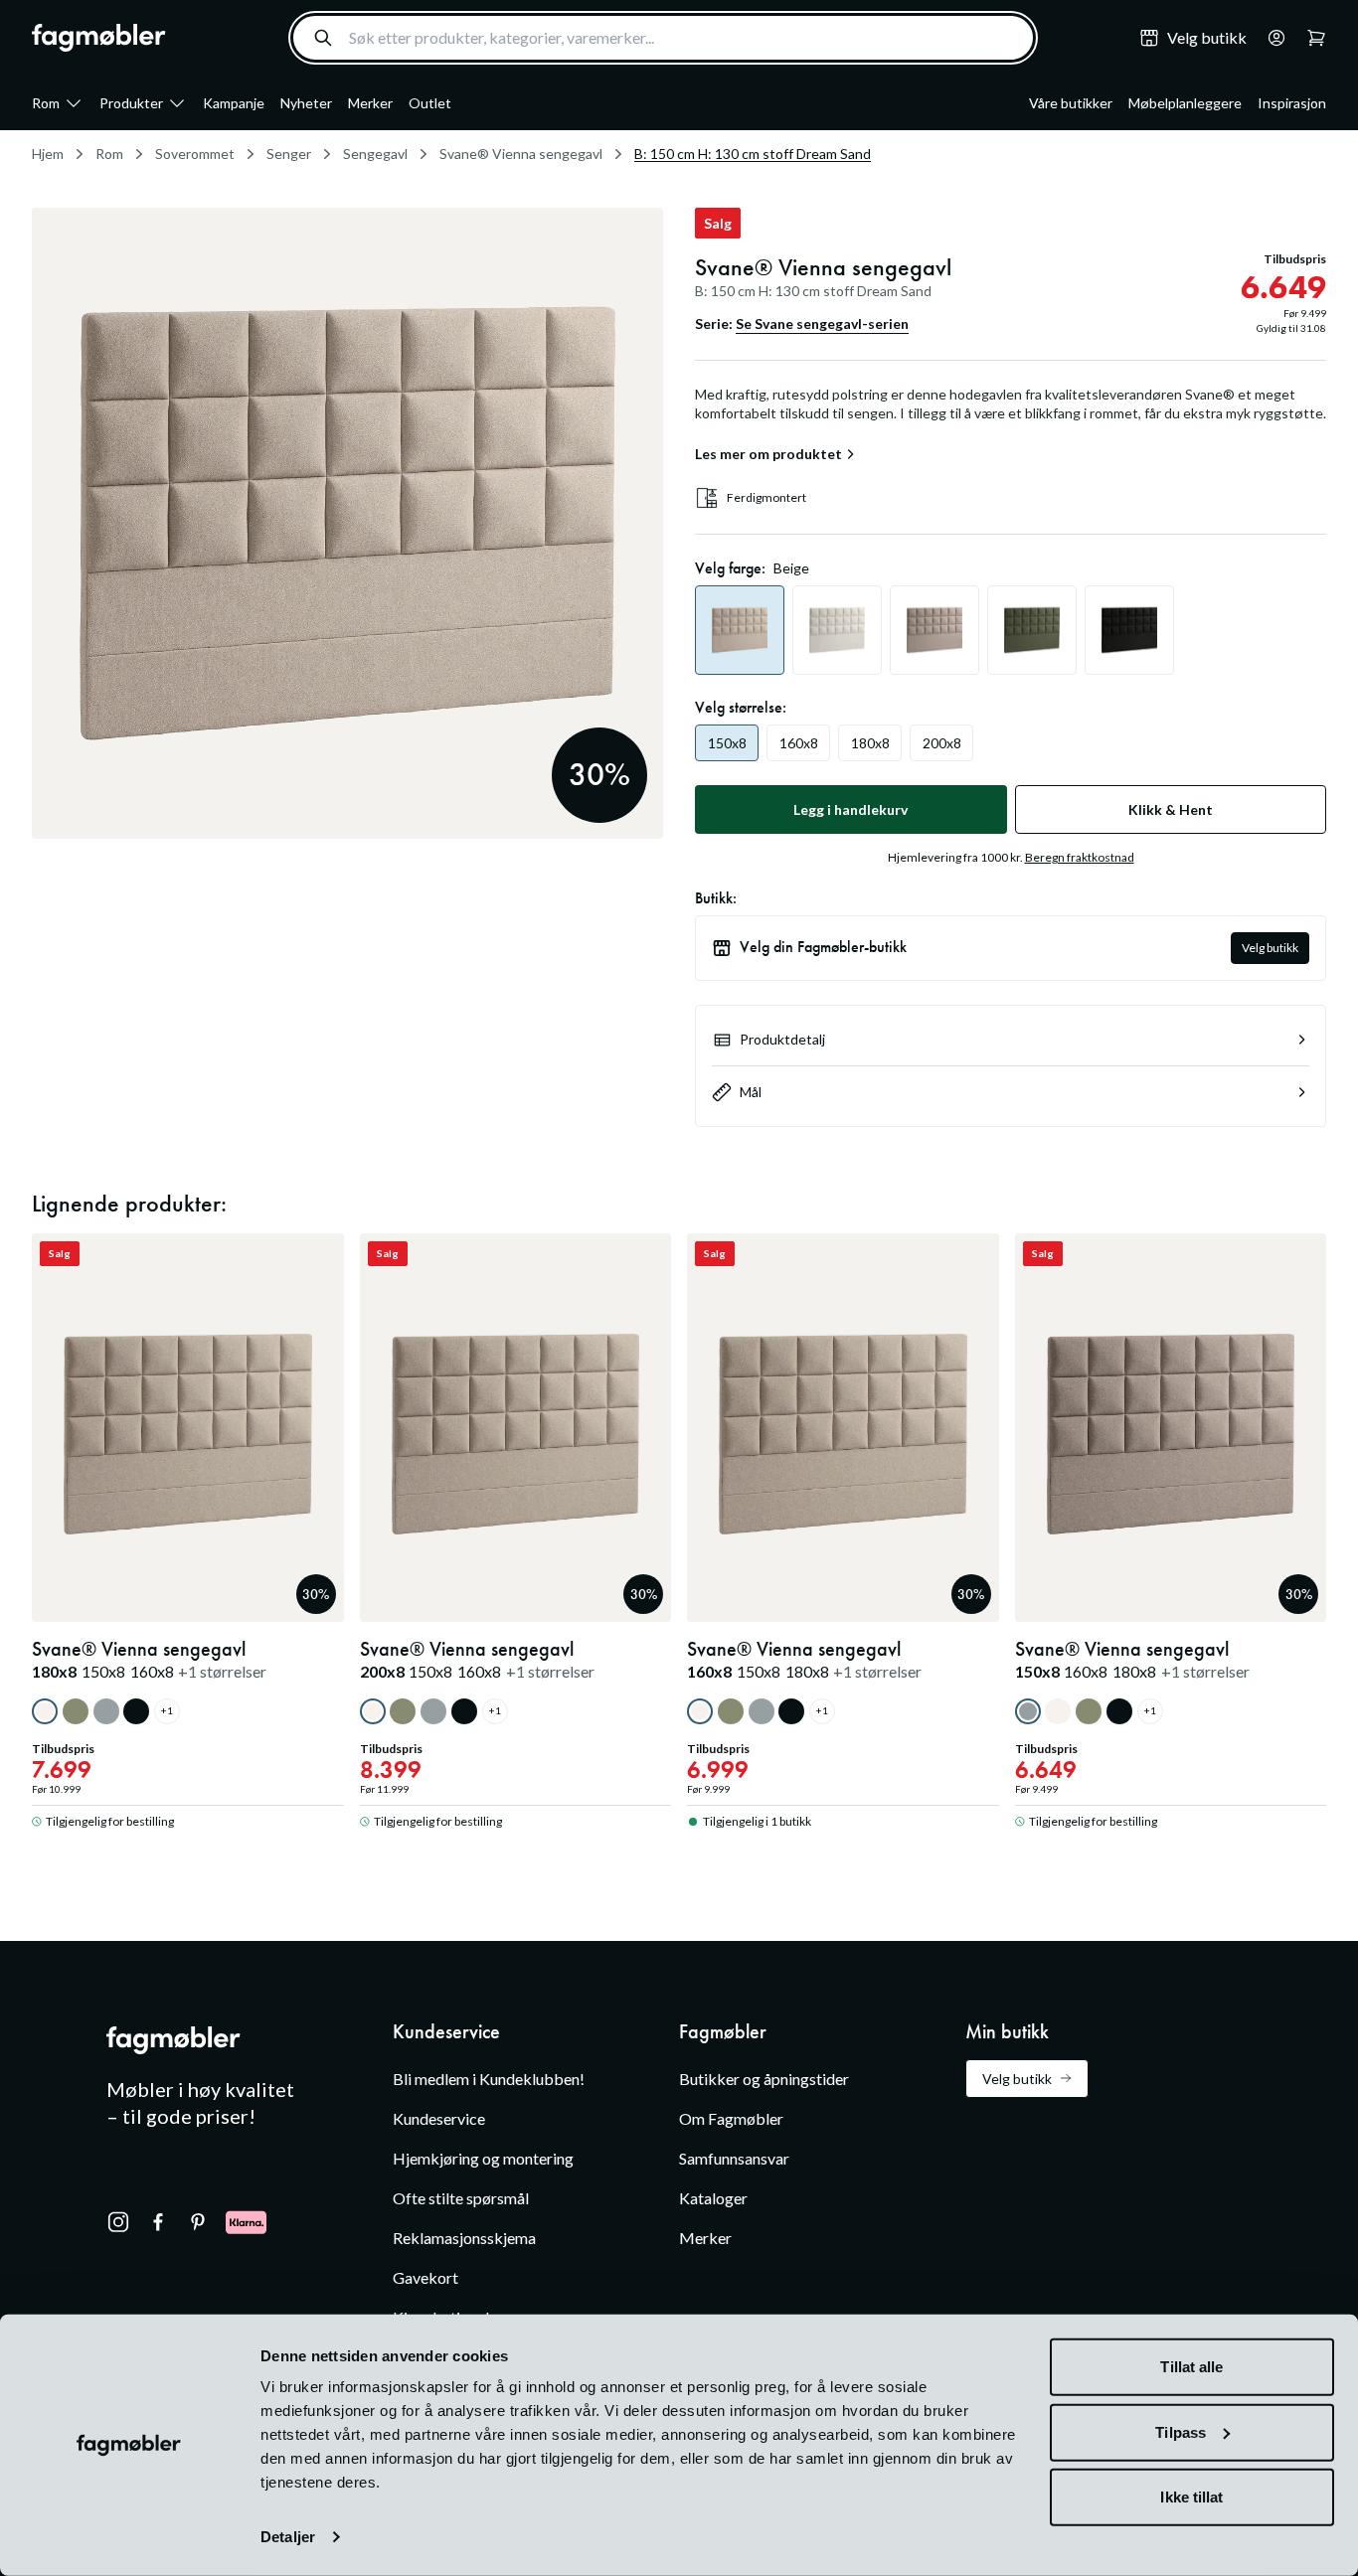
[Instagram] (118, 2222)
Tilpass (1181, 2431)
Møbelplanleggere (1185, 103)
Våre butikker (1071, 103)
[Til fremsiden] (99, 38)
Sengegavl (375, 154)
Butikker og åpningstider (764, 2079)
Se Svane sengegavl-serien (822, 323)
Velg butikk (1270, 948)
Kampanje (234, 103)
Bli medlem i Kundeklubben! (489, 2079)
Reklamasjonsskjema (464, 2238)
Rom (46, 103)
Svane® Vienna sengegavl (521, 154)
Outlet (430, 103)
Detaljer (288, 2537)
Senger (289, 154)
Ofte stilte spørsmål (461, 2198)
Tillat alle (1191, 2367)
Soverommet (195, 154)
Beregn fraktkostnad (1080, 857)
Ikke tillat (1191, 2497)
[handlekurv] (1271, 38)
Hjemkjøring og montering (483, 2158)
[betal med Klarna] (246, 2222)
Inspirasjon (1292, 103)
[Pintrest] (198, 2222)
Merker (370, 103)
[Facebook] (158, 2222)
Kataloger (713, 2198)
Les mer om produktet (768, 454)
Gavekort (425, 2277)
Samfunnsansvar (734, 2158)
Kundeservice (439, 2118)
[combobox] (663, 38)
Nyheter (306, 103)
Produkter (131, 103)
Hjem (48, 154)
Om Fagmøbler (731, 2118)
